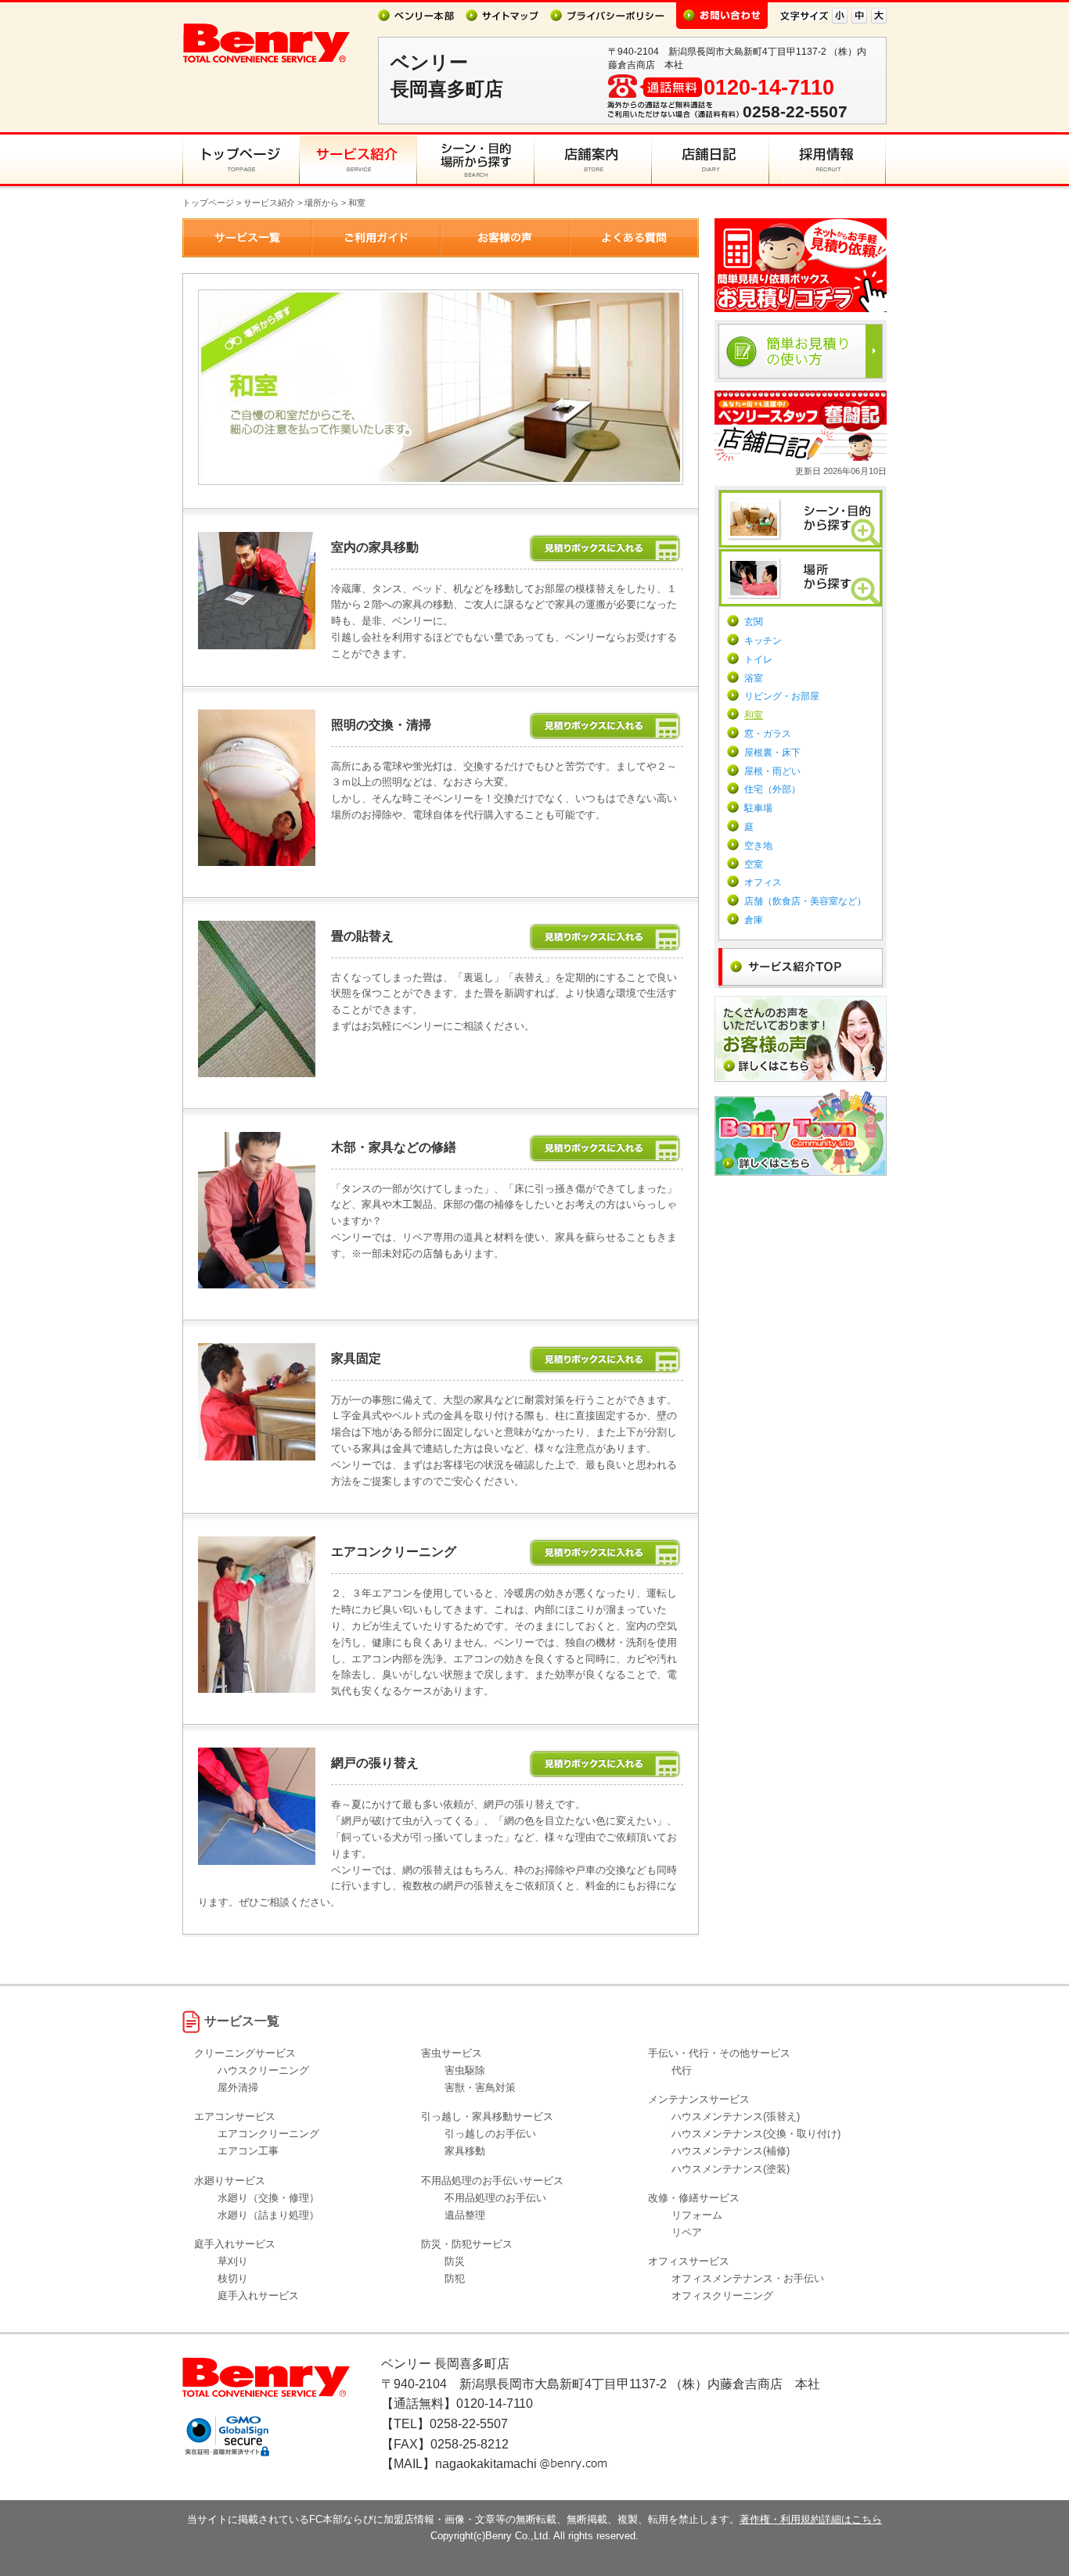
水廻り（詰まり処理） (268, 2215)
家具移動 (465, 2151)
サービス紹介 (269, 203)
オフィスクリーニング (722, 2296)
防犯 (455, 2278)
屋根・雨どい (772, 771)
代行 (682, 2070)
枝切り (233, 2278)
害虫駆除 (465, 2070)
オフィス (763, 882)
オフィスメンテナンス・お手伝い (748, 2278)
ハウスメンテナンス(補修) (731, 2151)
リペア (687, 2232)
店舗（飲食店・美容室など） (805, 901)
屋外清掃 (238, 2087)
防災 (455, 2261)
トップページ (208, 203)
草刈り (233, 2261)
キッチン (763, 641)
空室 (754, 864)
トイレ (758, 659)
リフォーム (697, 2215)
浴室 (754, 678)
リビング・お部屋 (782, 696)
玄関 (754, 622)
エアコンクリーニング (268, 2134)
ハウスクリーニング (263, 2070)
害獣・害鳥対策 (480, 2087)
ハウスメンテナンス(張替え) (736, 2116)
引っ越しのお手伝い (490, 2134)
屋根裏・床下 (772, 753)
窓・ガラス (768, 734)
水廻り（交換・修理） (268, 2198)
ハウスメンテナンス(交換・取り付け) (756, 2134)
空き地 (758, 846)
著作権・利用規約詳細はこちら (811, 2519)
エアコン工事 (248, 2151)
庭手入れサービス (258, 2296)
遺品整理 (465, 2215)
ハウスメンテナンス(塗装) (731, 2169)
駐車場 (758, 808)
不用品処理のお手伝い (495, 2198)
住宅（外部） (772, 789)
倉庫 (754, 920)
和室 (754, 715)
